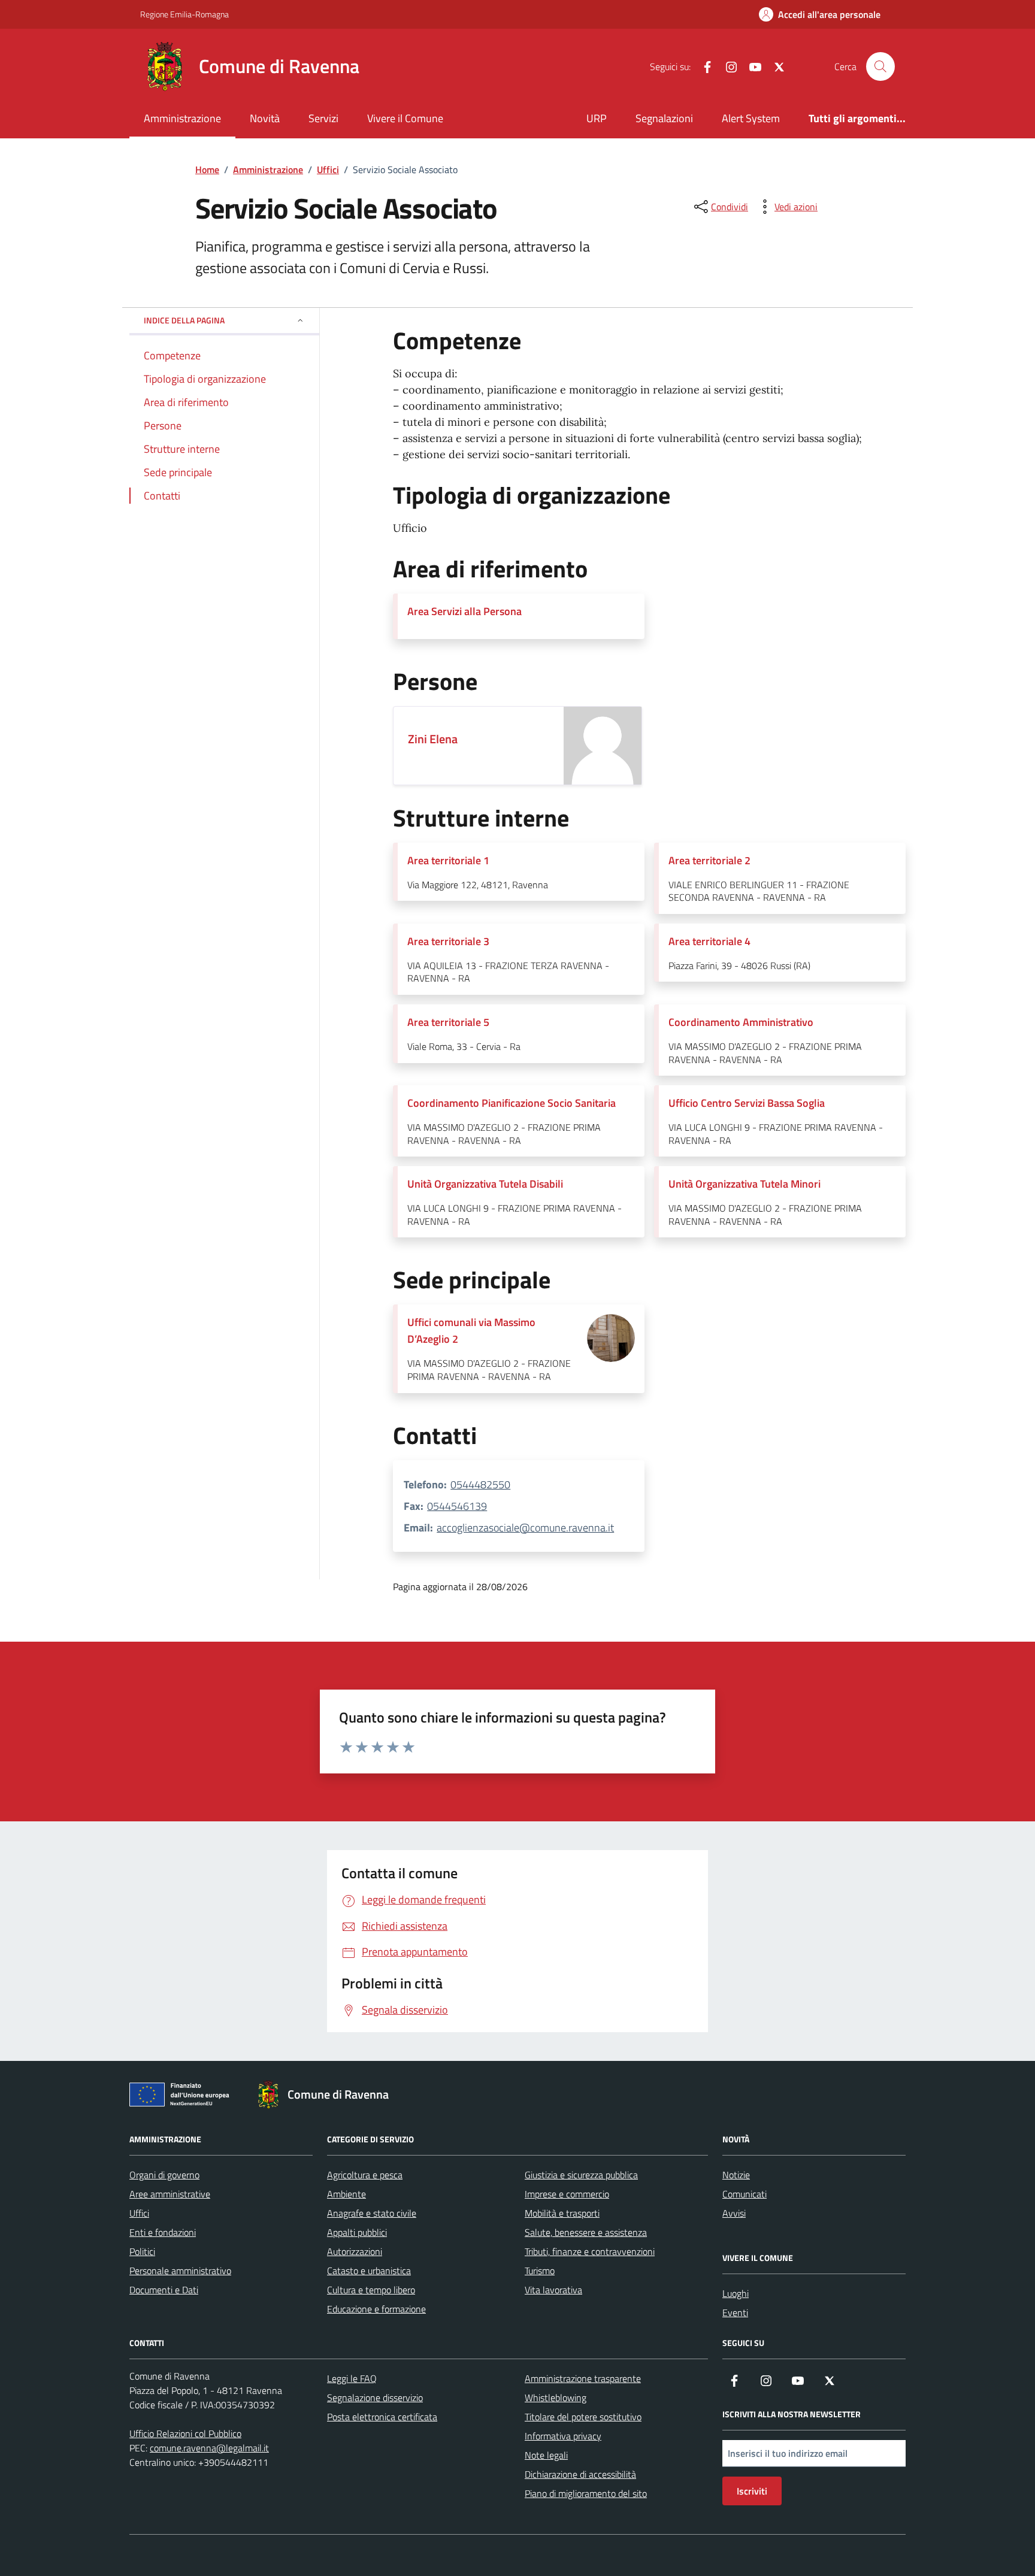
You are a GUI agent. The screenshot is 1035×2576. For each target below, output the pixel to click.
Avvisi (734, 2213)
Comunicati (745, 2194)
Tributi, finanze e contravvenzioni (590, 2251)
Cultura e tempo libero (371, 2290)
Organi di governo (164, 2175)
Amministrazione (182, 118)
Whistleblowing (556, 2398)
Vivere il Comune (405, 118)
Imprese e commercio (567, 2194)
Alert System (751, 118)
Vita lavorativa (553, 2290)
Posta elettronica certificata (382, 2417)
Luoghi (736, 2293)
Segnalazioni (664, 118)
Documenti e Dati (164, 2290)
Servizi (323, 118)
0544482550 (480, 1484)
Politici (142, 2251)
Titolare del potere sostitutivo (583, 2417)
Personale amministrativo (180, 2271)
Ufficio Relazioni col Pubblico (185, 2433)
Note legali (546, 2455)
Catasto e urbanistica (369, 2271)
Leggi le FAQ (352, 2378)
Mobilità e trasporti (562, 2213)
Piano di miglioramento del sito (586, 2493)
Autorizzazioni (355, 2251)
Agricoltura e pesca (365, 2175)
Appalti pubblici (357, 2232)
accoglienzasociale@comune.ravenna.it (525, 1528)
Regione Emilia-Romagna (184, 14)
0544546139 (457, 1506)
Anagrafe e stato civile (372, 2213)
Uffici (139, 2213)
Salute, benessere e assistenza (586, 2232)
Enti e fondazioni (163, 2232)
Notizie (736, 2175)
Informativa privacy (563, 2436)
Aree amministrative (170, 2194)
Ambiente (346, 2194)
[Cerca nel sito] (880, 66)
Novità (265, 118)
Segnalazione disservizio (375, 2398)
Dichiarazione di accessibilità (580, 2474)
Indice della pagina (184, 320)
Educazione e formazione (376, 2309)
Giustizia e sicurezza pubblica (581, 2175)
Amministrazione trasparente (583, 2378)
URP (597, 118)
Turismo (540, 2271)
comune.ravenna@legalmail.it (209, 2448)
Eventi (735, 2312)
